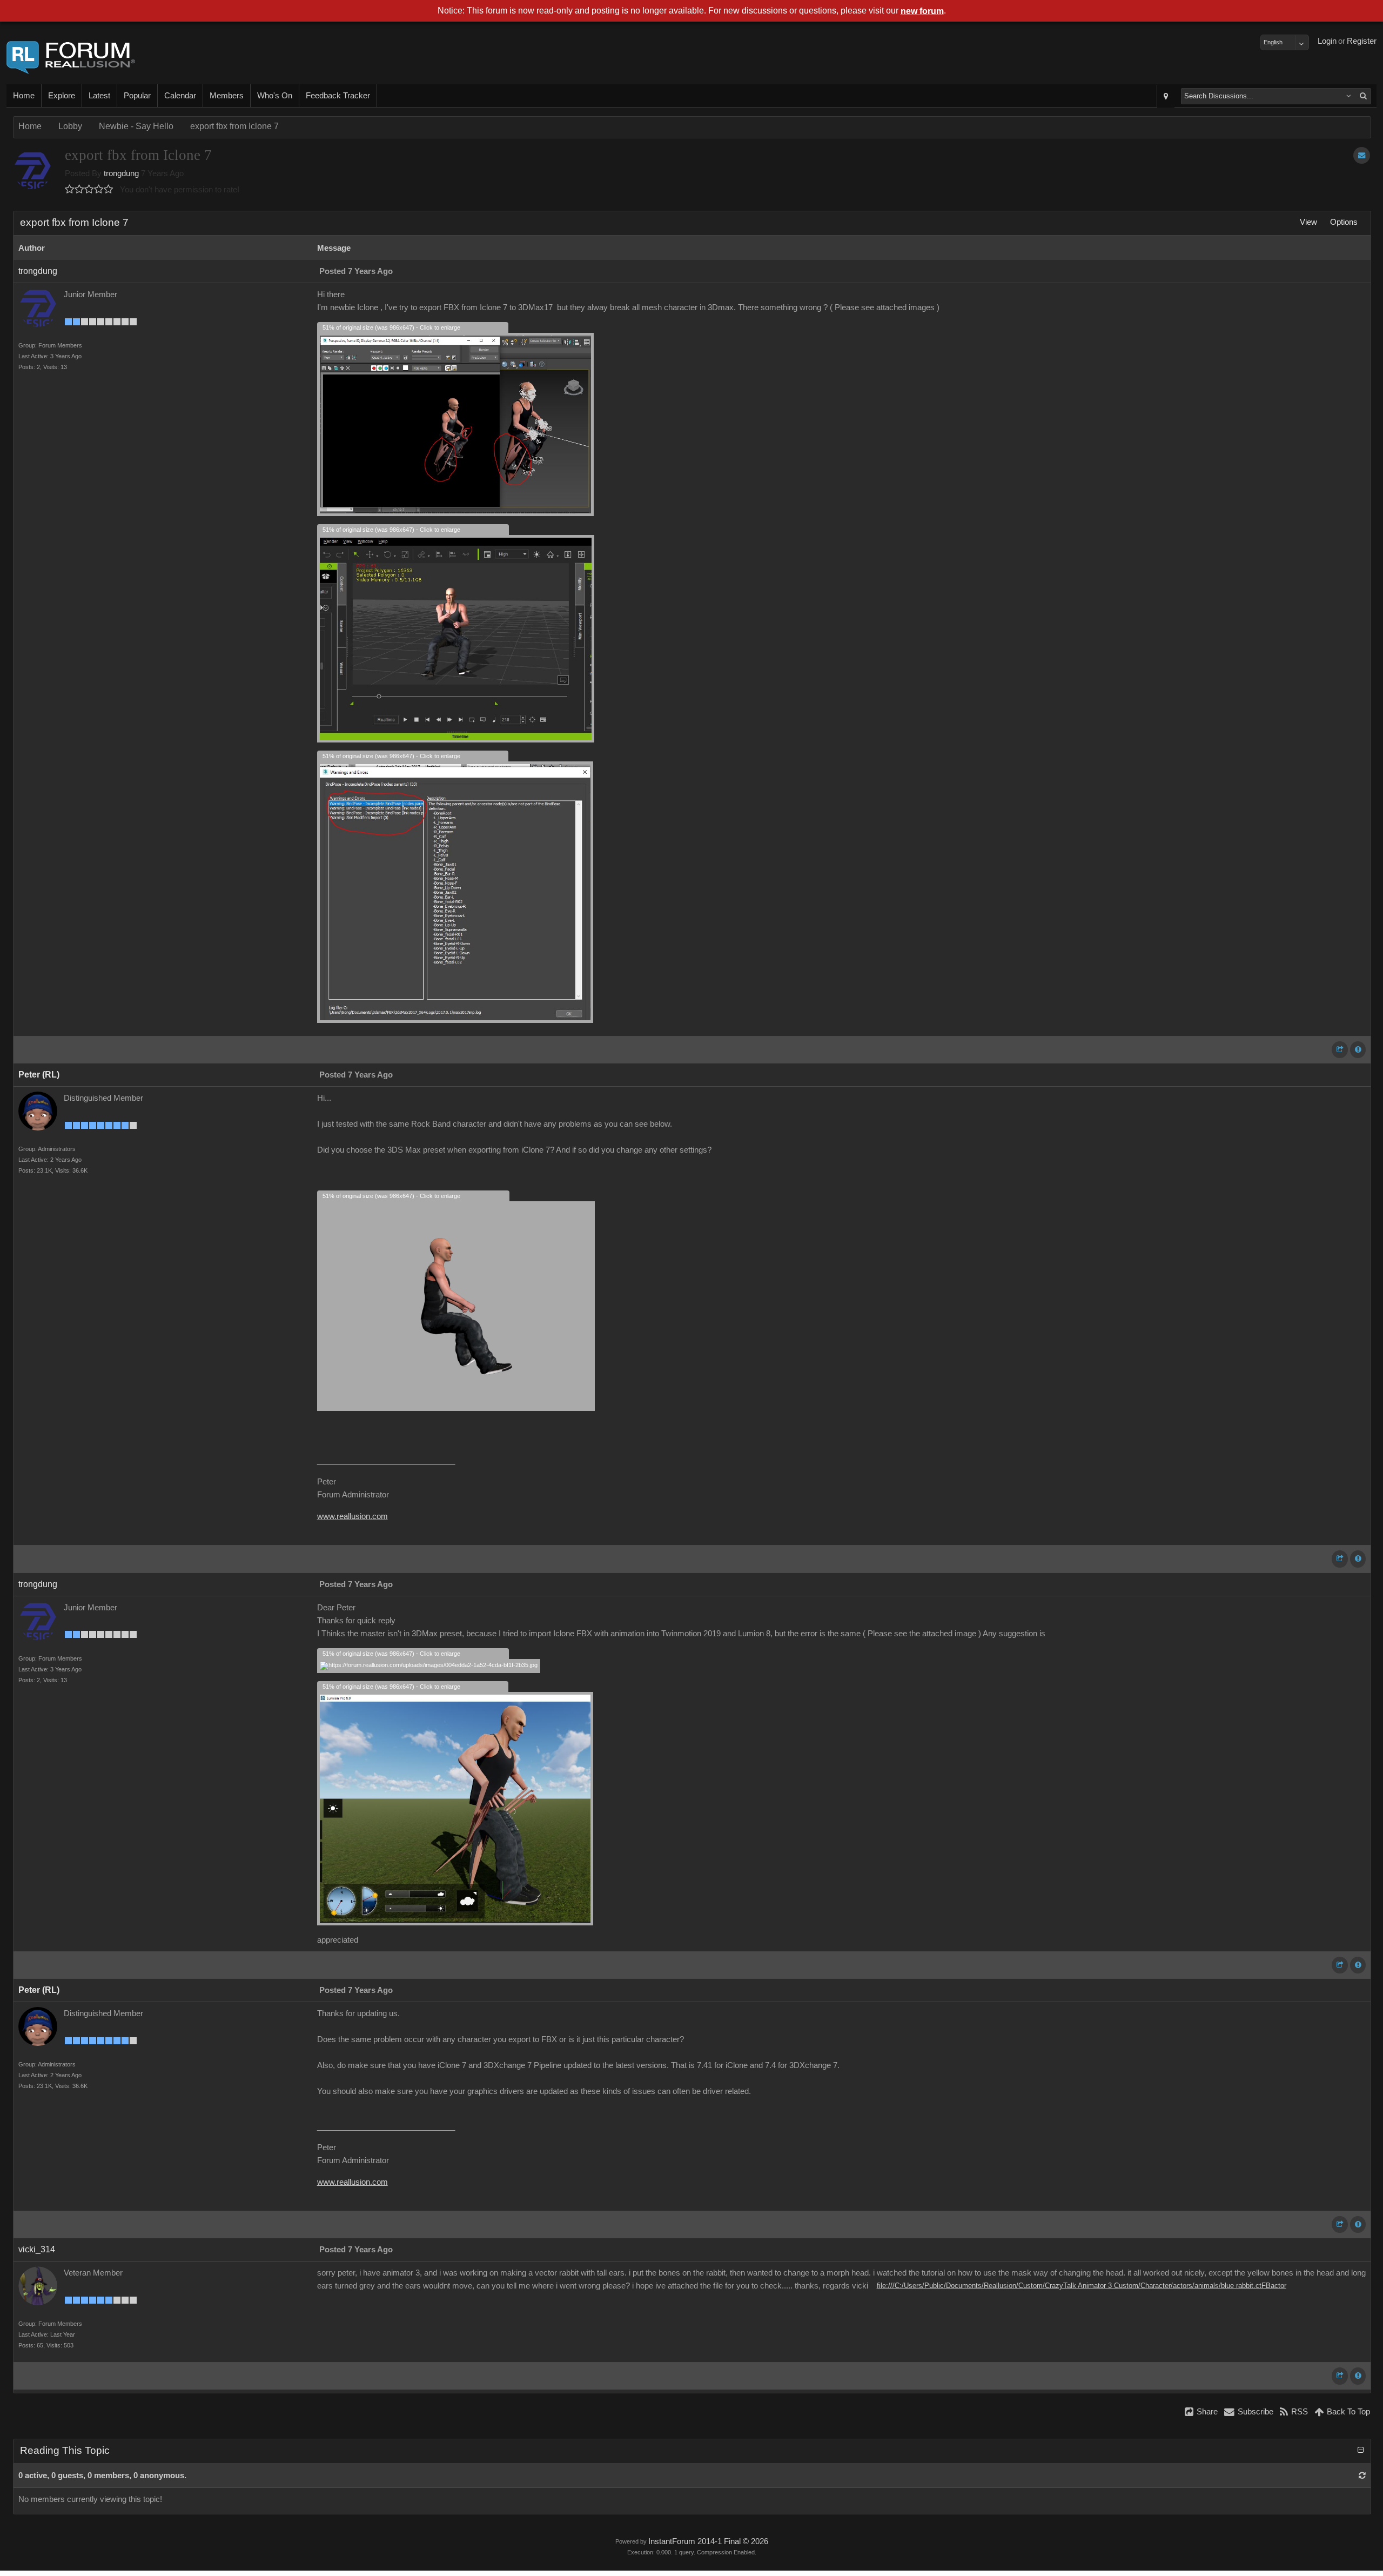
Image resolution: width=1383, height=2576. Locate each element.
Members (227, 96)
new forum (922, 11)
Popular (137, 96)
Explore (62, 96)
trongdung (121, 173)
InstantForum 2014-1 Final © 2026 (708, 2541)
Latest (99, 96)
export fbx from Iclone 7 (234, 126)
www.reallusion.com (353, 1516)
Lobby (70, 126)
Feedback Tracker (338, 96)
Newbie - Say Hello (136, 126)
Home (24, 96)
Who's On (275, 96)
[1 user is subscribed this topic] (1362, 155)
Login (1327, 41)
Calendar (180, 96)
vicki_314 (37, 2249)
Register (1362, 41)
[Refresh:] (1362, 2475)
